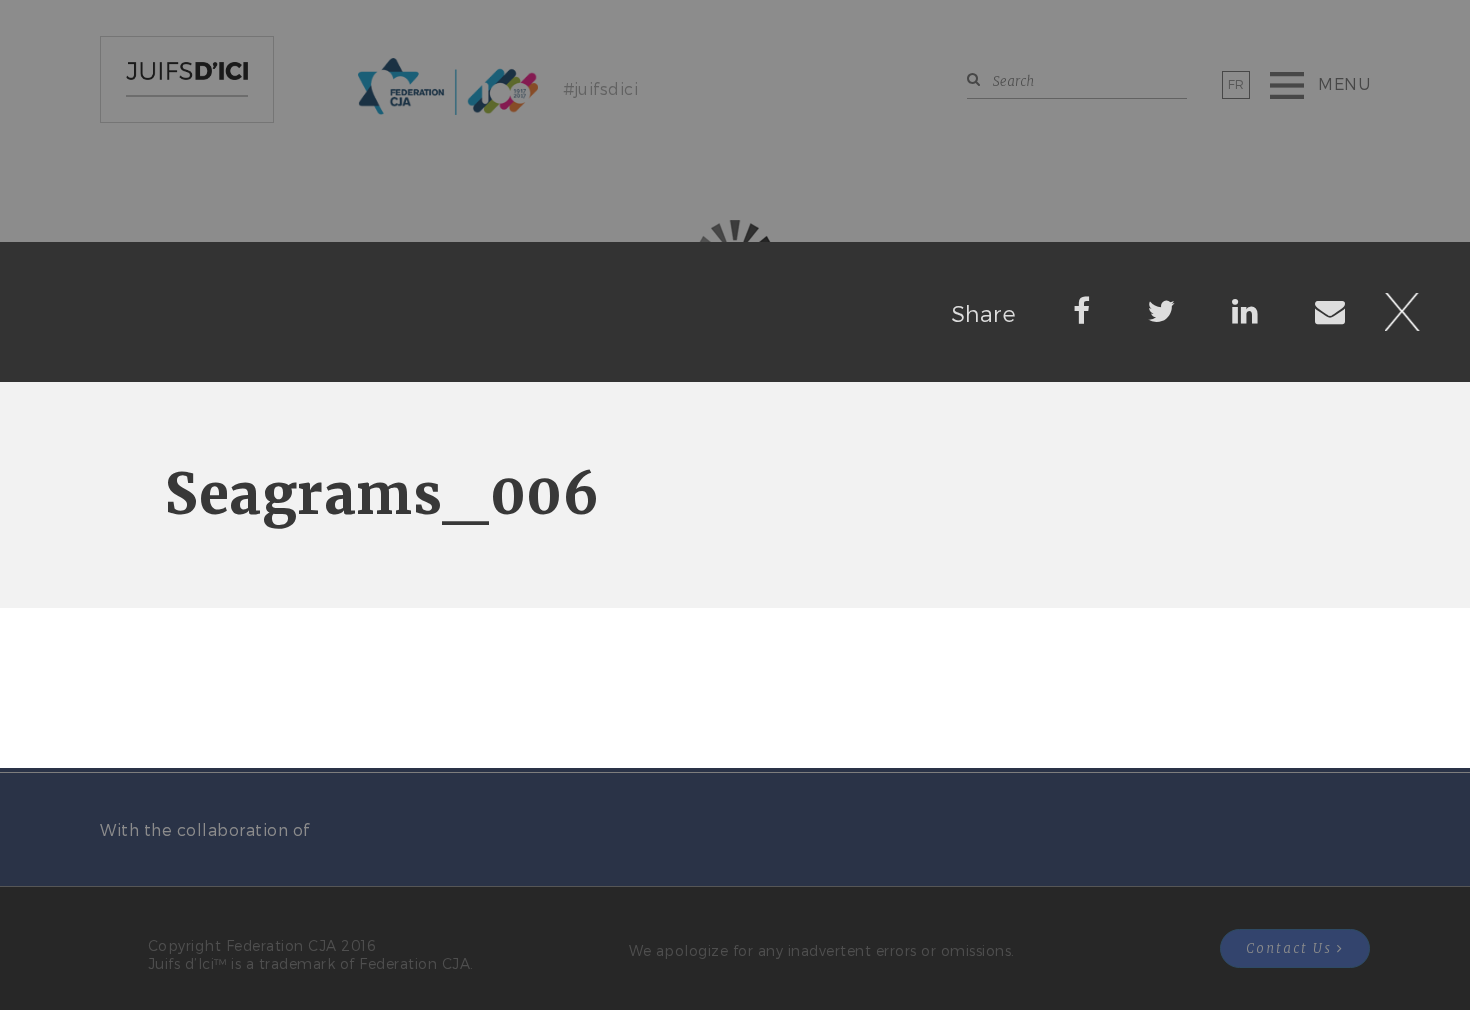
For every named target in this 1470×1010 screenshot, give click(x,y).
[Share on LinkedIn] (1245, 310)
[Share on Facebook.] (1082, 310)
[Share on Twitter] (1161, 310)
